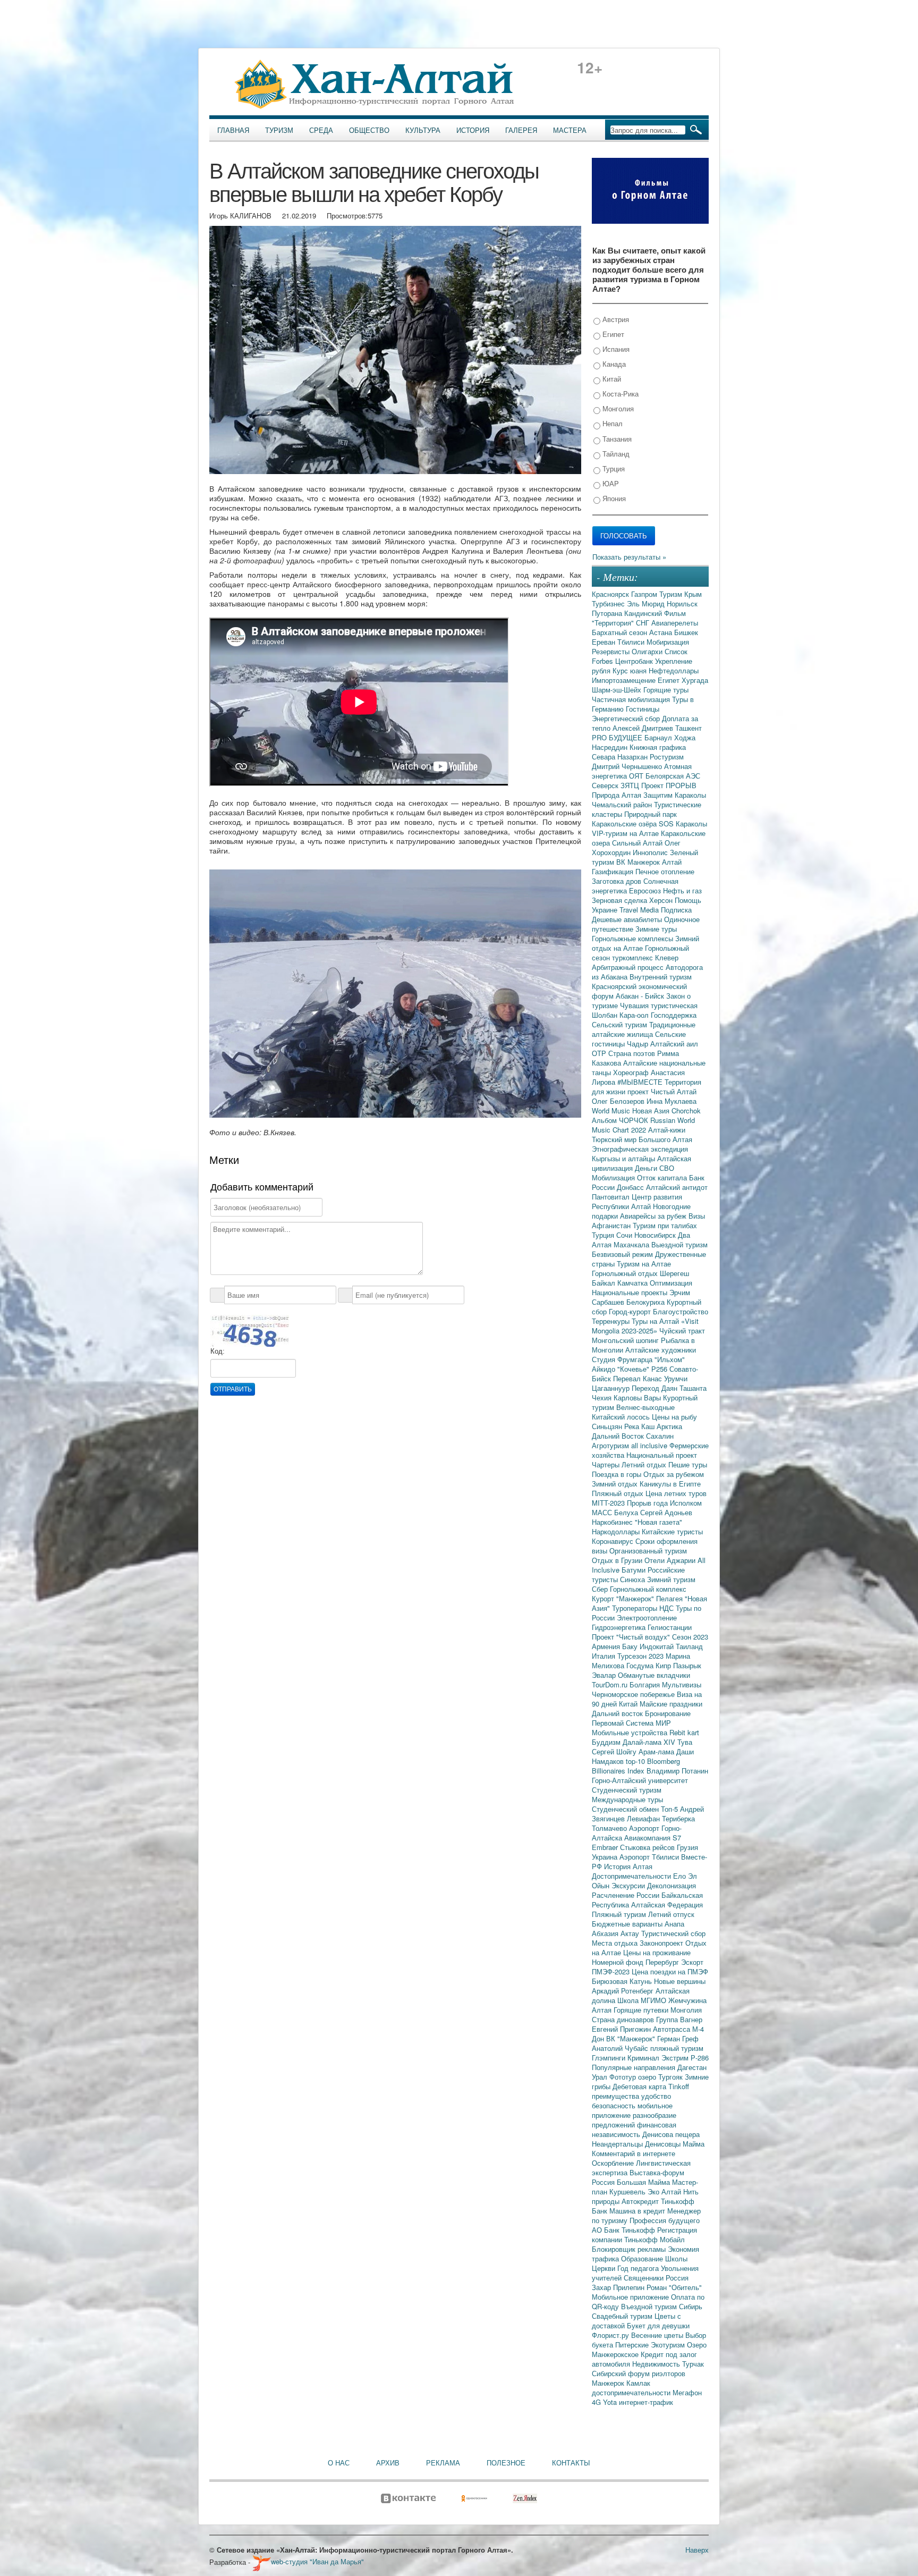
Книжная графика (658, 747)
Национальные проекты (631, 1292)
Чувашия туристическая (659, 1005)
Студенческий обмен (626, 1809)
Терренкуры (612, 1321)
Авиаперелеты (675, 623)
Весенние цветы (658, 2335)
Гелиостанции (670, 1627)
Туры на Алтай (656, 1321)
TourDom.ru (611, 1684)
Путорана (608, 613)
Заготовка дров (618, 881)
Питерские (633, 2345)
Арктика (669, 1426)
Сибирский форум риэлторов (639, 2373)
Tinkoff (679, 2086)
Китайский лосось (622, 1417)
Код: (218, 1351)
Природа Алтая (618, 795)
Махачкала (632, 1244)
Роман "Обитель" (674, 2287)
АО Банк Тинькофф (624, 2230)
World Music (612, 1110)
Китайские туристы (672, 1531)
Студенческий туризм (627, 1790)
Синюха (634, 1579)
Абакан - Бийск (641, 996)
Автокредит (641, 2201)
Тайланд (615, 454)
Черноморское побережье (634, 1694)
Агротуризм (611, 1445)
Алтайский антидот (677, 1187)
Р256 (660, 1369)
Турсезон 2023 (641, 1656)
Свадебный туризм (623, 2316)
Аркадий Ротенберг (624, 1991)
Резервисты (612, 651)
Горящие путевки (642, 2010)
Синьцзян (608, 1426)
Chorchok (686, 1110)
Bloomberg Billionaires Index (636, 1766)
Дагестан (692, 2067)
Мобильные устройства (631, 1732)
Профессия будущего (665, 2220)
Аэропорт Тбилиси (650, 1857)
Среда (321, 130)
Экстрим (676, 2058)
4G (597, 2402)
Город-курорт (631, 1311)
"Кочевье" (634, 1369)
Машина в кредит (638, 2211)
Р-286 (700, 2058)
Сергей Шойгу (615, 1751)
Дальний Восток (619, 1436)
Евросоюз (646, 890)
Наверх (697, 2550)
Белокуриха (647, 1302)
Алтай (672, 862)
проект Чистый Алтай (662, 1091)
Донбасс (631, 1187)
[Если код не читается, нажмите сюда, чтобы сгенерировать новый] (250, 1330)
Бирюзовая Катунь (623, 1981)
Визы (697, 1216)
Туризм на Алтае (644, 1264)
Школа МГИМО (643, 2000)
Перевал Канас (639, 1378)
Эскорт (692, 1962)
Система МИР (648, 1723)
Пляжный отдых (619, 1493)
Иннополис (651, 852)
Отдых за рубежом (674, 1474)
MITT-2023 (609, 1503)
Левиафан (644, 1818)
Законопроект (662, 1943)
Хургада (695, 680)
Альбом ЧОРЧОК (621, 1120)
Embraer (606, 1847)
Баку (631, 1646)
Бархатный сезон (620, 632)
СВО (667, 1168)
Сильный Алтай (638, 843)
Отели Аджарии (671, 1560)
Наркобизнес (613, 1522)
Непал (611, 423)
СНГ (644, 623)
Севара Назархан (621, 757)
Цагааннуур (612, 1388)
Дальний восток (618, 1713)
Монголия (617, 408)
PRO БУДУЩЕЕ (618, 737)
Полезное (506, 2463)
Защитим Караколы (675, 795)
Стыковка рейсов (648, 1847)
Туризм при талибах (665, 1225)
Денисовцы (664, 2144)
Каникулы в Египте (670, 1484)
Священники (645, 2278)
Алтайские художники (661, 1350)
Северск (606, 785)
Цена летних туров (676, 1493)
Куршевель (628, 2191)
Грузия (687, 1847)
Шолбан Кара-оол (621, 1015)
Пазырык (687, 1665)
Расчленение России (627, 1895)
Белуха (627, 1512)
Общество (369, 130)
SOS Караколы (683, 824)
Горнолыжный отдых (626, 1273)
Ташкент (688, 728)
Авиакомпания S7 (653, 1838)
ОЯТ (637, 776)
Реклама (443, 2463)
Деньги (647, 1168)
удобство (656, 2096)
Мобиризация (668, 642)
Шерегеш (674, 1273)
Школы (676, 2258)
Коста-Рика (619, 394)
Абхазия (606, 1933)
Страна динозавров (624, 2019)
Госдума (641, 1665)
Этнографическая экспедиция (640, 1149)
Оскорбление (614, 2163)
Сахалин (660, 1436)
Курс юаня (631, 670)
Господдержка (674, 1015)
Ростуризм (667, 757)
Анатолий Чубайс (621, 2048)
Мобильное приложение (631, 2297)
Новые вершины (680, 1981)
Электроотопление (647, 1618)
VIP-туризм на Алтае (626, 833)
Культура (423, 130)
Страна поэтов (633, 1053)
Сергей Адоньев (666, 1512)
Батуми (635, 1570)
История (473, 130)
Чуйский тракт (682, 1331)
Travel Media (640, 910)
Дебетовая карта (640, 2086)
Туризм (279, 130)
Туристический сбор (673, 1933)
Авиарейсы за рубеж (654, 1216)
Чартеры (607, 1464)
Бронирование (668, 1713)
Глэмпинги (610, 2058)
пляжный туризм (677, 2048)
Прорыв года (648, 1503)
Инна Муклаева (671, 1101)
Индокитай (658, 1646)
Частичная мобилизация (632, 699)
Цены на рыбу (674, 1417)
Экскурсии (629, 1885)
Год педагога (639, 2268)
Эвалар (605, 1675)
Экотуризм (669, 2345)
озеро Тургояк (661, 2077)
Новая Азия (652, 1110)
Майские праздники (671, 1704)
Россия (677, 2278)
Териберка (678, 1818)
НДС (668, 1608)
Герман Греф (678, 2038)
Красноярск (611, 594)
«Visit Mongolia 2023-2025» (645, 1326)
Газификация (614, 871)
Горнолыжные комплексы (634, 938)
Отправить (233, 1389)
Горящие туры (666, 690)
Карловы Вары (638, 1397)
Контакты (571, 2463)
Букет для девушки (658, 2325)
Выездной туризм (679, 1244)
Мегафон (687, 2392)
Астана (662, 632)
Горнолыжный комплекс (648, 1589)
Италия (605, 1656)
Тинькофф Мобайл (654, 2239)
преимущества (617, 2096)
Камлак (638, 2383)
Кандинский (644, 613)
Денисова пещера (671, 2134)
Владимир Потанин (677, 1771)
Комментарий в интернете (634, 2153)
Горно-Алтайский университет (640, 1780)
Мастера (570, 130)
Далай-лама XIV (650, 1742)
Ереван (605, 642)
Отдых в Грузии (618, 1560)
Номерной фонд (619, 1962)
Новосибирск (656, 1235)
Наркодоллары (617, 1531)
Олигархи (648, 651)
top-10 (636, 1761)
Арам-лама (657, 1751)
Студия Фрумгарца (623, 1359)
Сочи (625, 1235)
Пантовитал (612, 1197)
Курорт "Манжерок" (624, 1598)
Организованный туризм (648, 1551)
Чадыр (639, 1044)
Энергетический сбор (627, 718)
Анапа (674, 1924)
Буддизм (607, 1742)
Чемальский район (623, 804)
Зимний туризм (671, 1579)
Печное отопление (665, 871)
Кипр (664, 1665)
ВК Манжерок (639, 862)
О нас (339, 2463)
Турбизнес (609, 603)
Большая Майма (644, 2182)
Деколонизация (671, 1885)
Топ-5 (670, 1809)
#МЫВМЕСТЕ (641, 1082)
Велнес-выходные (645, 1407)
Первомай (609, 1723)
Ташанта (693, 1388)
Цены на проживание (657, 1952)
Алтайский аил (674, 1044)
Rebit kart (684, 1732)
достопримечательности (632, 2392)
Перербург (663, 1962)
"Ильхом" (670, 1359)
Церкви (605, 2268)
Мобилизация (614, 1177)
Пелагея (670, 1598)
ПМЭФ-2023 (612, 1971)
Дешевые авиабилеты (628, 919)
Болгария (646, 1684)
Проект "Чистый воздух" (632, 1637)
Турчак (693, 2364)
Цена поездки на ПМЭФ (670, 1971)
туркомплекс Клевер (645, 957)
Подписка (676, 910)
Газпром (645, 594)
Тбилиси (632, 642)
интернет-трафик (646, 2402)
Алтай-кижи (667, 1130)
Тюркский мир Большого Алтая (642, 1139)
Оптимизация (671, 1283)
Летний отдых (645, 1464)
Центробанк (635, 661)
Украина (606, 1857)
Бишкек (686, 632)
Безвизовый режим (623, 1254)
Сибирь (691, 2306)
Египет (612, 334)
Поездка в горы (618, 1474)
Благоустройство (681, 1311)
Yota (611, 2402)
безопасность (615, 2105)
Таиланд (689, 1646)
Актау (631, 1933)
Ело (681, 1876)
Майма (694, 2144)
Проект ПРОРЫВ (669, 785)
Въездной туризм (650, 2306)
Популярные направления (635, 2067)
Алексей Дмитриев (644, 728)
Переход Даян (656, 1388)
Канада (613, 364)
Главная (233, 130)
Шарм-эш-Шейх (618, 690)
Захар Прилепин (619, 2287)
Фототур (624, 2077)
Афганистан (612, 1225)
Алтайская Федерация (667, 1904)
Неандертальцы (618, 2144)
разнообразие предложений (634, 2120)
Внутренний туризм (661, 977)
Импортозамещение (625, 680)
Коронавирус (614, 1541)
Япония (613, 498)
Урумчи (676, 1378)
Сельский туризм (620, 1024)
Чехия (603, 1397)
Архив (388, 2463)
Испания (615, 349)
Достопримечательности (632, 1876)
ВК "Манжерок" (632, 2038)
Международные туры (627, 1799)
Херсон (662, 900)
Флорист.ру (611, 2335)
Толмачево (610, 1828)
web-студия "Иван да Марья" (317, 2561)
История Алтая (628, 1866)
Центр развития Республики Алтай (637, 1201)
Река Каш (640, 1426)
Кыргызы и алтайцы (624, 1158)
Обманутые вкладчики (654, 1675)
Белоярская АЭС (673, 776)
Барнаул (659, 737)
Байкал (605, 1283)
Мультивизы (682, 1684)
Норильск (682, 603)
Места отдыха (616, 1943)
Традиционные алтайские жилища (644, 1029)
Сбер (601, 1589)
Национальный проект (662, 1455)
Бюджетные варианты (628, 1924)
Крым (693, 594)
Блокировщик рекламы (630, 2249)
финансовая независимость (634, 2129)
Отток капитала (663, 1177)
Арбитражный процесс (629, 967)
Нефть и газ (682, 890)
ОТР (600, 1053)
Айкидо (605, 1369)
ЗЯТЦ (631, 785)
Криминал (644, 2058)
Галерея (521, 130)
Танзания (616, 439)
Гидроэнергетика (620, 1627)
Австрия (615, 319)
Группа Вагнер (679, 2019)
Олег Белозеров (619, 1101)
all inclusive (650, 1445)
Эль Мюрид (647, 603)
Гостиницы (643, 709)
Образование (643, 2258)
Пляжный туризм (620, 1914)
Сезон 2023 (690, 1637)
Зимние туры (656, 929)
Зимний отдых (616, 1484)
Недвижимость (657, 2364)
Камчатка (634, 1283)
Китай (611, 379)
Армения (607, 1646)
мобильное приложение (632, 2110)
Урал (601, 2077)
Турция (613, 468)
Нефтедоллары (674, 670)
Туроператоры (636, 1608)
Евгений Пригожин (622, 2029)
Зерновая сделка (620, 900)
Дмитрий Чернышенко (628, 766)
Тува (685, 1742)
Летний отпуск (671, 1914)
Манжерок (609, 2383)
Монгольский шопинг (626, 1340)
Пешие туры (688, 1464)
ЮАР (610, 483)
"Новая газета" (658, 1522)
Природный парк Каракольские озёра (634, 819)
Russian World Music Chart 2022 (643, 1125)
